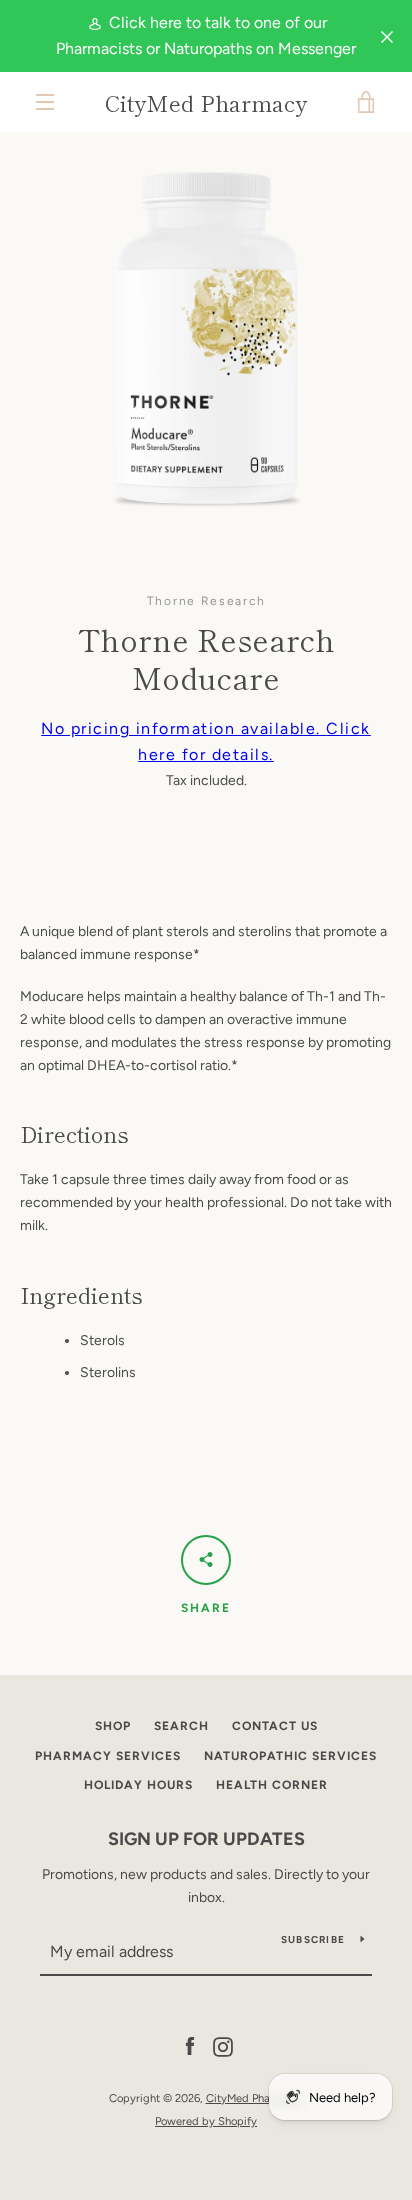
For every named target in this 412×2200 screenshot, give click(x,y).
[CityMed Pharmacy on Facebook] (190, 2046)
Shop (113, 1726)
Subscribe (313, 1939)
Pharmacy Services (108, 1756)
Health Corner (272, 1785)
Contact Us (275, 1726)
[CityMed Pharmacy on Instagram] (223, 2046)
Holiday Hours (138, 1785)
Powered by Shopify (206, 2121)
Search (181, 1726)
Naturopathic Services (290, 1756)
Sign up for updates (206, 1839)
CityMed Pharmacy (206, 102)
